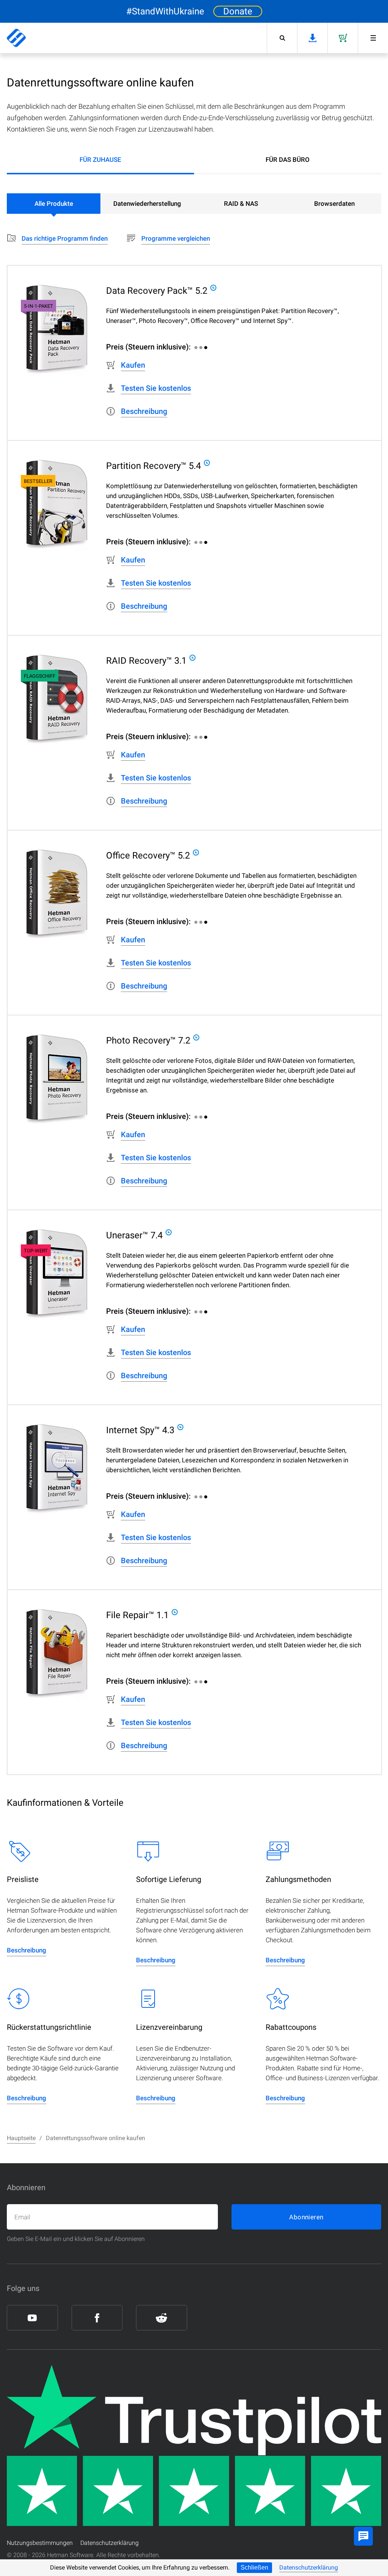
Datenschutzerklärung (309, 2567)
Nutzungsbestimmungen (40, 2543)
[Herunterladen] (312, 38)
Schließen (254, 2567)
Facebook (97, 2318)
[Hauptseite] (16, 38)
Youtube (32, 2318)
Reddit (162, 2318)
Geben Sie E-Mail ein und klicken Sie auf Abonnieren (76, 2239)
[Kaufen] (343, 38)
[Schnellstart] (373, 38)
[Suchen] (282, 38)
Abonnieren (306, 2217)
